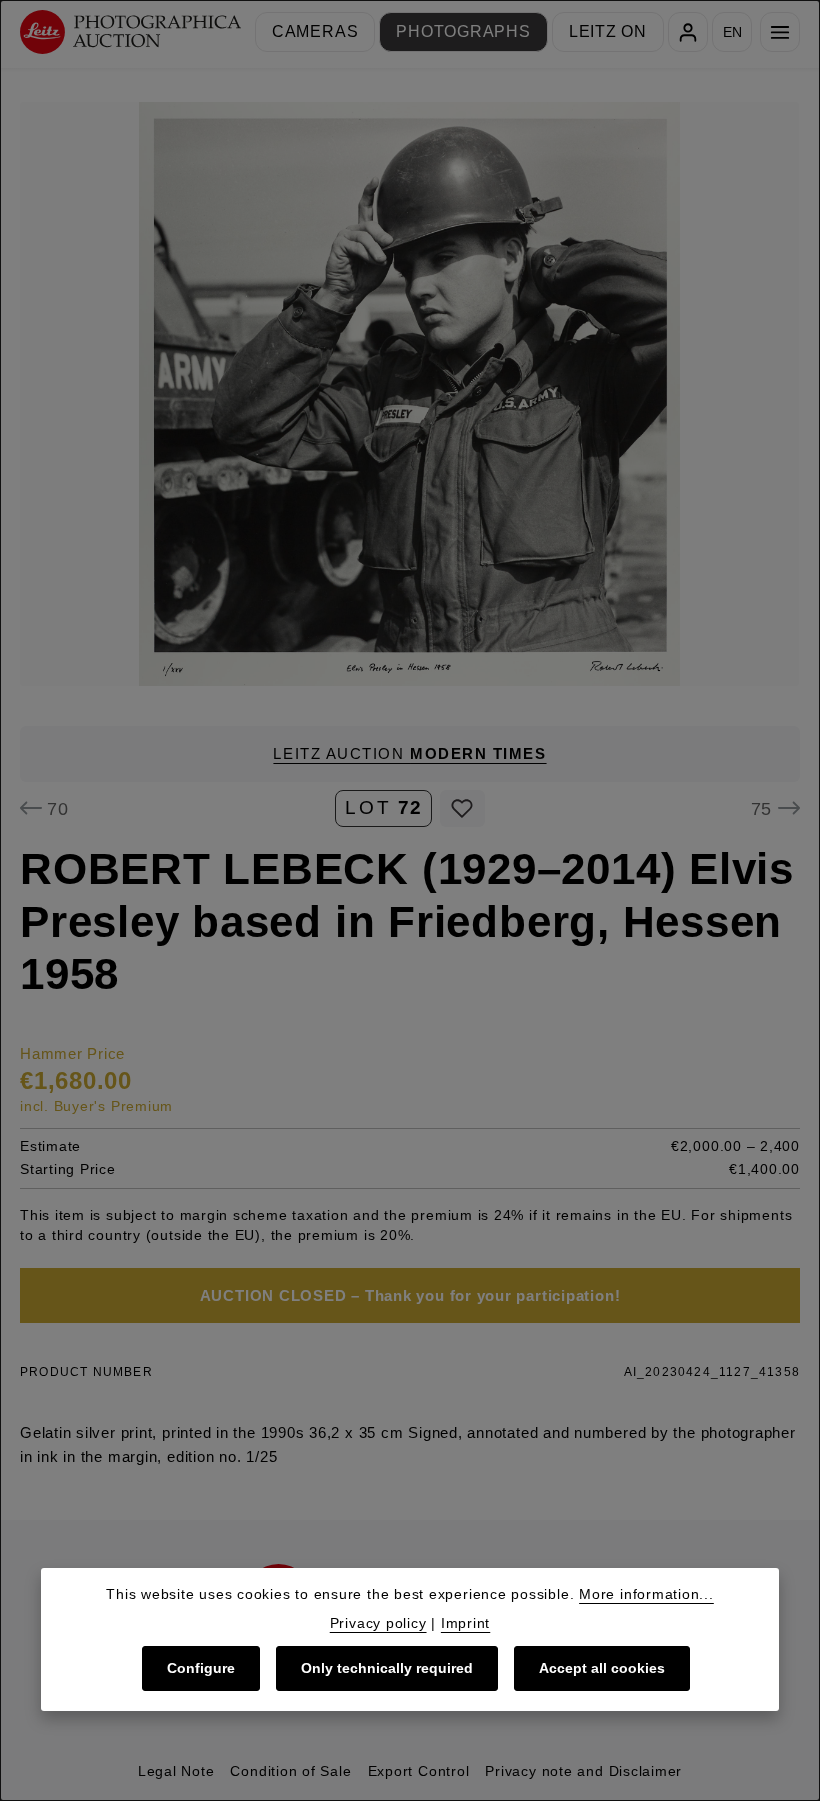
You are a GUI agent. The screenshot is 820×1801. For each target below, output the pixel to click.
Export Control (419, 1771)
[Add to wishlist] (462, 808)
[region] (410, 394)
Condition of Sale (290, 1771)
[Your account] (688, 32)
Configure (201, 1668)
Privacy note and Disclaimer (583, 1771)
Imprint (465, 1623)
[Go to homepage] (130, 32)
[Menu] (780, 32)
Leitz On (608, 31)
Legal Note (176, 1771)
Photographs (463, 31)
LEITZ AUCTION (409, 753)
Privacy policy (378, 1623)
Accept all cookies (602, 1668)
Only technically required (387, 1668)
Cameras (315, 31)
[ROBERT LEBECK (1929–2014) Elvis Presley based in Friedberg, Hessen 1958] (409, 394)
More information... (646, 1594)
